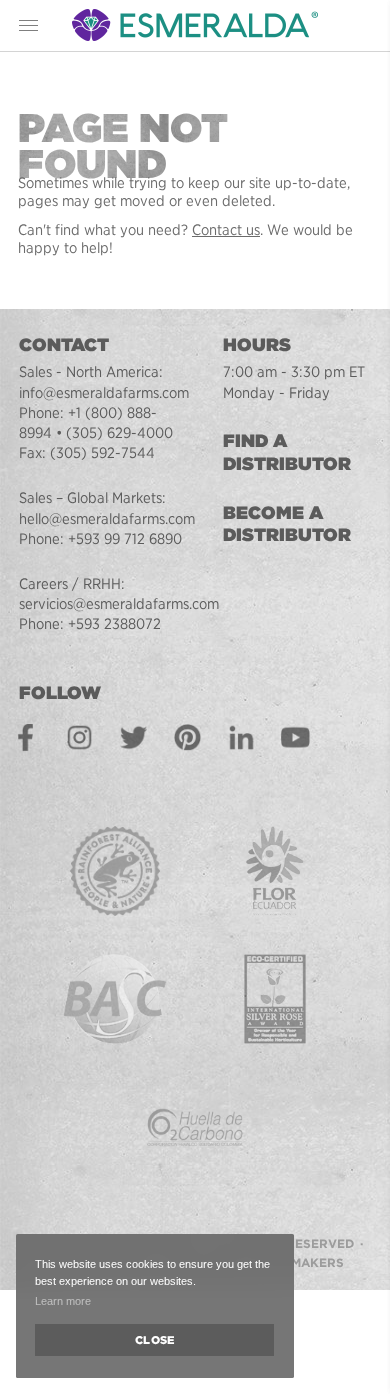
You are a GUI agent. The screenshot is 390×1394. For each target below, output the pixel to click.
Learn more (63, 1301)
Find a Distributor (287, 451)
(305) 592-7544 (102, 453)
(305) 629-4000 (119, 433)
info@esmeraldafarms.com (104, 393)
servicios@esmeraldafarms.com (119, 604)
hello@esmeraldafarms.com (107, 519)
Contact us (226, 230)
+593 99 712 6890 (125, 539)
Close (154, 1340)
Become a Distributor (287, 523)
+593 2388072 (114, 624)
